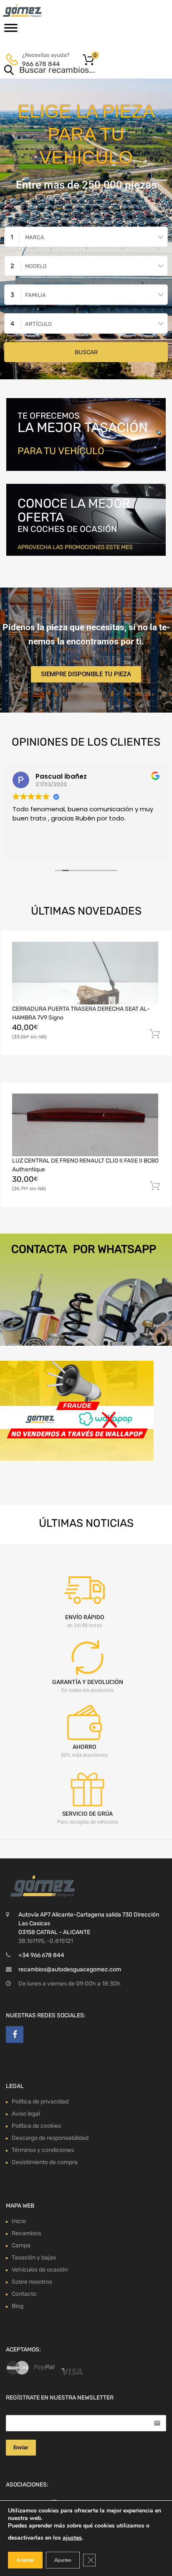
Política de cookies (36, 2126)
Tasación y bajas (34, 2258)
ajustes (72, 2538)
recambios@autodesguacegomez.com (70, 1969)
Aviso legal (26, 2114)
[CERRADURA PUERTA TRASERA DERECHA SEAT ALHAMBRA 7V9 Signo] (85, 973)
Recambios (27, 2233)
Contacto (24, 2294)
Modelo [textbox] (36, 266)
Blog (18, 2306)
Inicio (19, 2221)
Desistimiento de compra (45, 2162)
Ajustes (63, 2560)
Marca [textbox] (35, 237)
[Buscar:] (74, 71)
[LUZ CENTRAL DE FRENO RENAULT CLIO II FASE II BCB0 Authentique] (85, 1125)
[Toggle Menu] (11, 31)
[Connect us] (15, 2034)
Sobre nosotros (32, 2282)
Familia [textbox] (35, 295)
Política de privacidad (40, 2102)
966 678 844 (41, 64)
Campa (21, 2245)
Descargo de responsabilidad (50, 2138)
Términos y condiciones (43, 2150)
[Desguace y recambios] (42, 11)
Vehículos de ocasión (40, 2270)
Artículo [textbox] (38, 324)
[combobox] (86, 237)
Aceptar (25, 2560)
